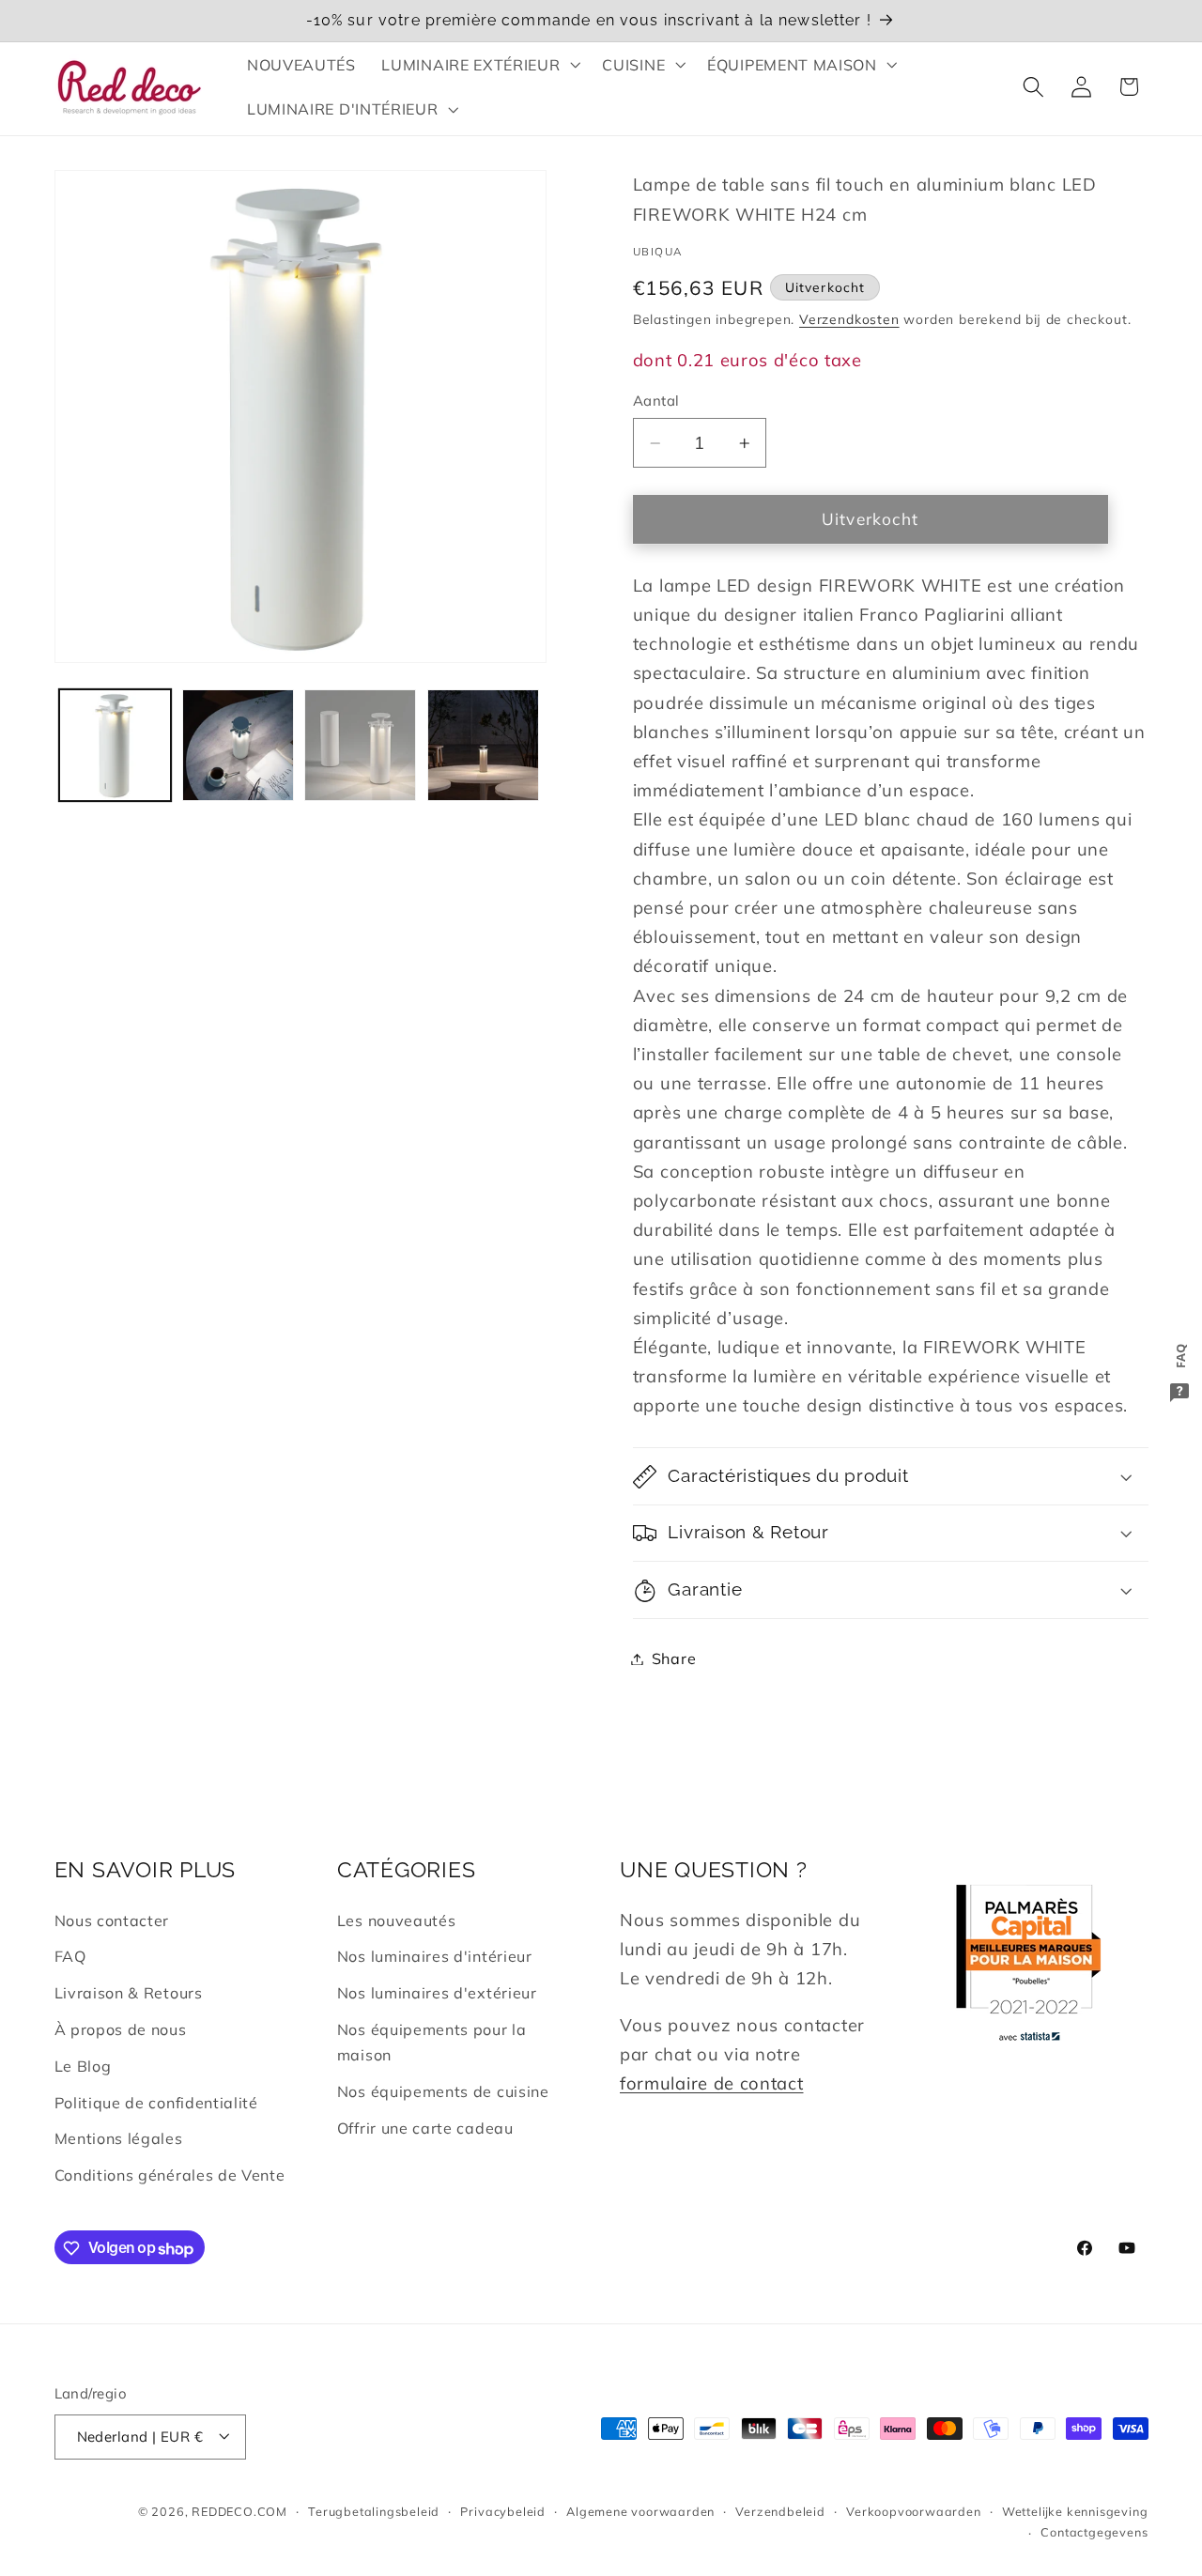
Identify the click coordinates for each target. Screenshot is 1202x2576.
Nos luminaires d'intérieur (435, 1957)
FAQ (70, 1957)
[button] (479, 65)
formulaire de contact (712, 2083)
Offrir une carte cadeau (425, 2128)
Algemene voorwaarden (640, 2511)
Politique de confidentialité (156, 2103)
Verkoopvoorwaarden (914, 2511)
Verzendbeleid (780, 2511)
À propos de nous (121, 2029)
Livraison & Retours (129, 1994)
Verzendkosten (849, 319)
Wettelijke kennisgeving (1075, 2511)
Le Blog (83, 2066)
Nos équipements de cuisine (443, 2091)
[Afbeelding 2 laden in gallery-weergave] (238, 745)
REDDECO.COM (239, 2511)
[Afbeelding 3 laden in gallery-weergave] (360, 745)
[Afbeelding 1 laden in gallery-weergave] (115, 745)
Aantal (656, 401)
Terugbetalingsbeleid (374, 2511)
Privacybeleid (502, 2511)
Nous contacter (112, 1920)
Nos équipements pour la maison (432, 2042)
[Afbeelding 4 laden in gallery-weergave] (483, 745)
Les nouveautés (397, 1920)
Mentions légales (119, 2139)
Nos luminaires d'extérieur (437, 1994)
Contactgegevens (1094, 2532)
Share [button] (674, 1658)
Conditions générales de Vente (170, 2175)
